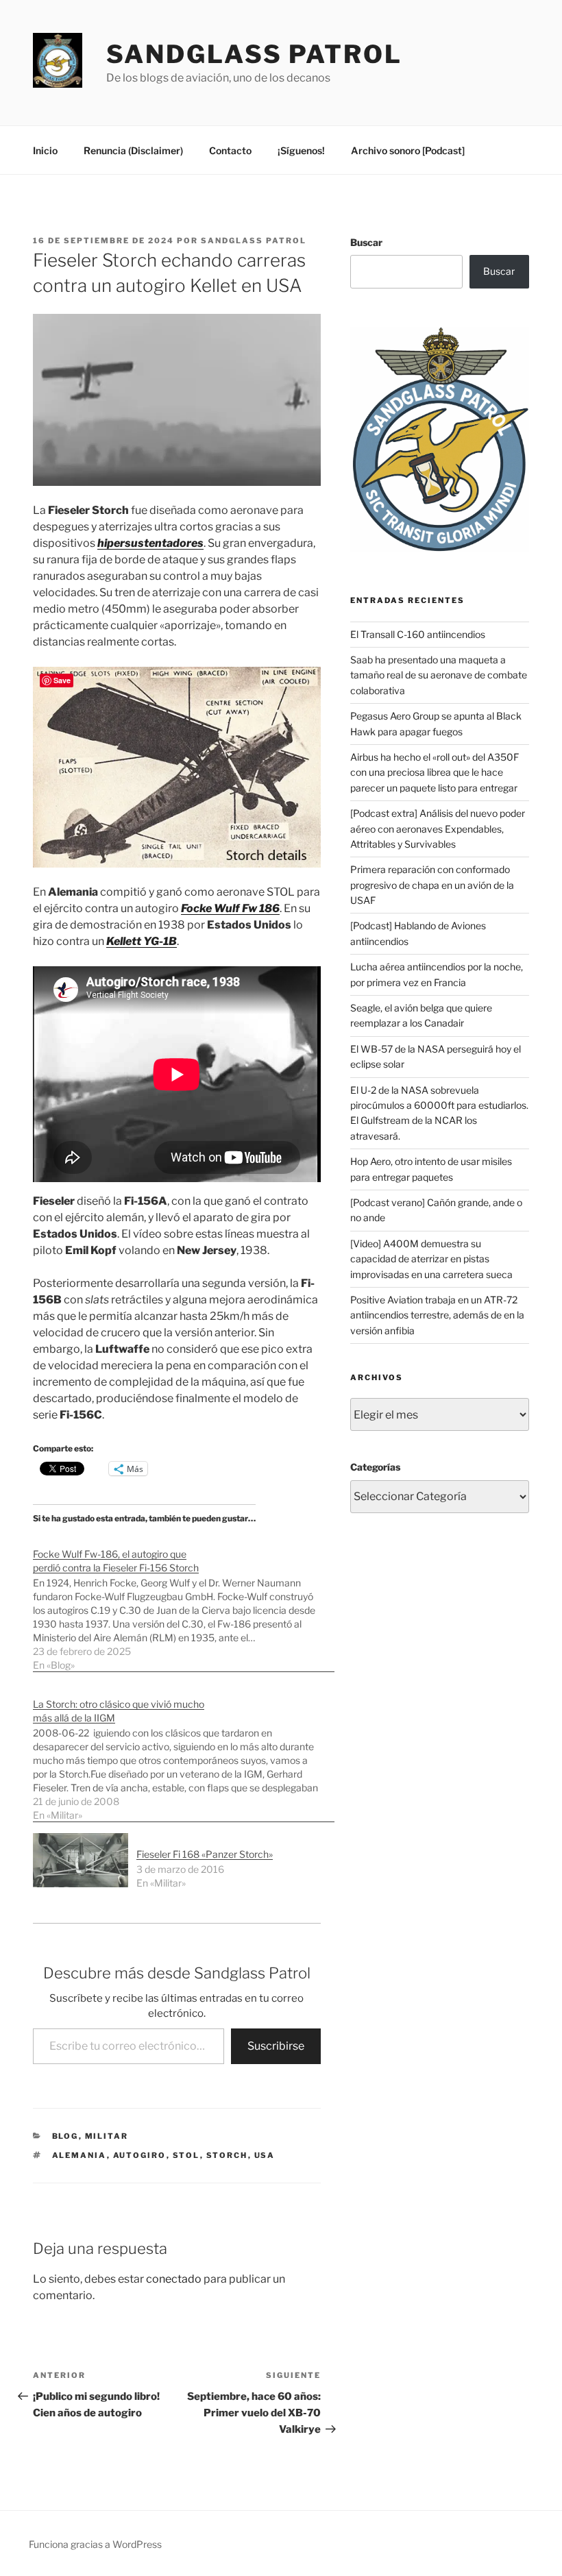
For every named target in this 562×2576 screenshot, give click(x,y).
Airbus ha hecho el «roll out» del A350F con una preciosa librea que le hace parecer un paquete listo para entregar (435, 772)
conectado (174, 2279)
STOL (186, 2155)
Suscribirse (276, 2046)
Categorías (375, 1467)
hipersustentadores (150, 543)
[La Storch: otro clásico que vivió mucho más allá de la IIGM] (184, 1753)
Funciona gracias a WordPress (95, 2544)
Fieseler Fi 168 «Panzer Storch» (205, 1854)
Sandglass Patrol (254, 54)
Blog (65, 2136)
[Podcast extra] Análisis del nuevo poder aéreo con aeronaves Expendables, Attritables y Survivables (438, 829)
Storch (227, 2155)
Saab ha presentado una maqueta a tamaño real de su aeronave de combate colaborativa (439, 675)
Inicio (45, 150)
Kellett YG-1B (142, 941)
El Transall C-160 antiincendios (418, 634)
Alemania (80, 2155)
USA (265, 2155)
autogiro (140, 2155)
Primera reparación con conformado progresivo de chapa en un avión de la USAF (432, 885)
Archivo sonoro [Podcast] (408, 150)
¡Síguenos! (301, 150)
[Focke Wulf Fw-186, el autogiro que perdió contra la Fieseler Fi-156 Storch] (184, 1603)
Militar (107, 2136)
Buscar (366, 242)
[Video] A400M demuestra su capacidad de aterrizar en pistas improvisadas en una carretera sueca (431, 1259)
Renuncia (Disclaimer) (133, 150)
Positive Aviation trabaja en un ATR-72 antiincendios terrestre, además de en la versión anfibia (437, 1315)
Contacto (230, 150)
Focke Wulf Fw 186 (230, 908)
